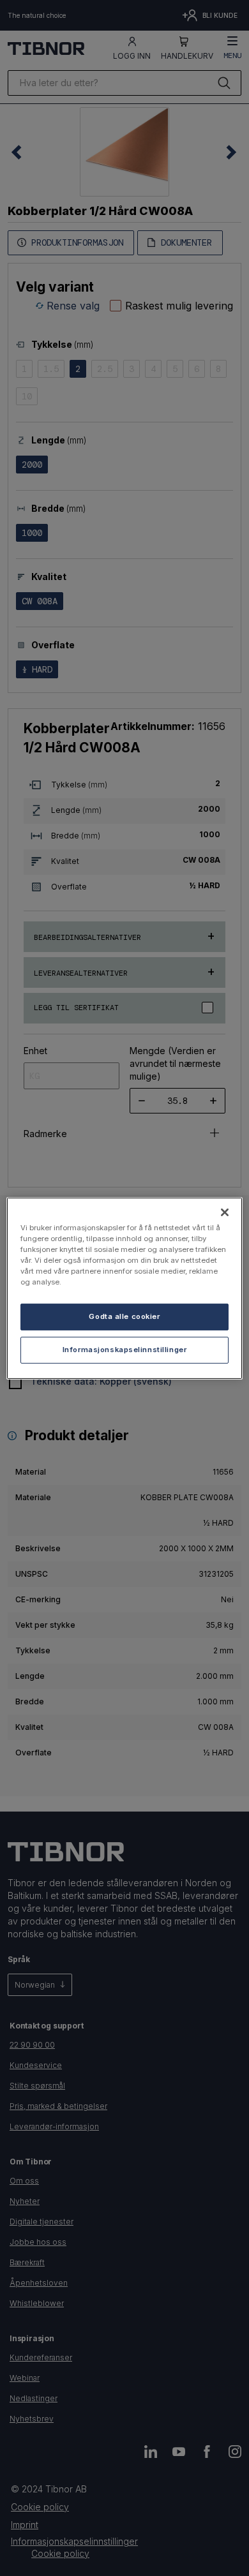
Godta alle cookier (124, 1316)
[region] (125, 1288)
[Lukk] (225, 1212)
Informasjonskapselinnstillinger (125, 1350)
